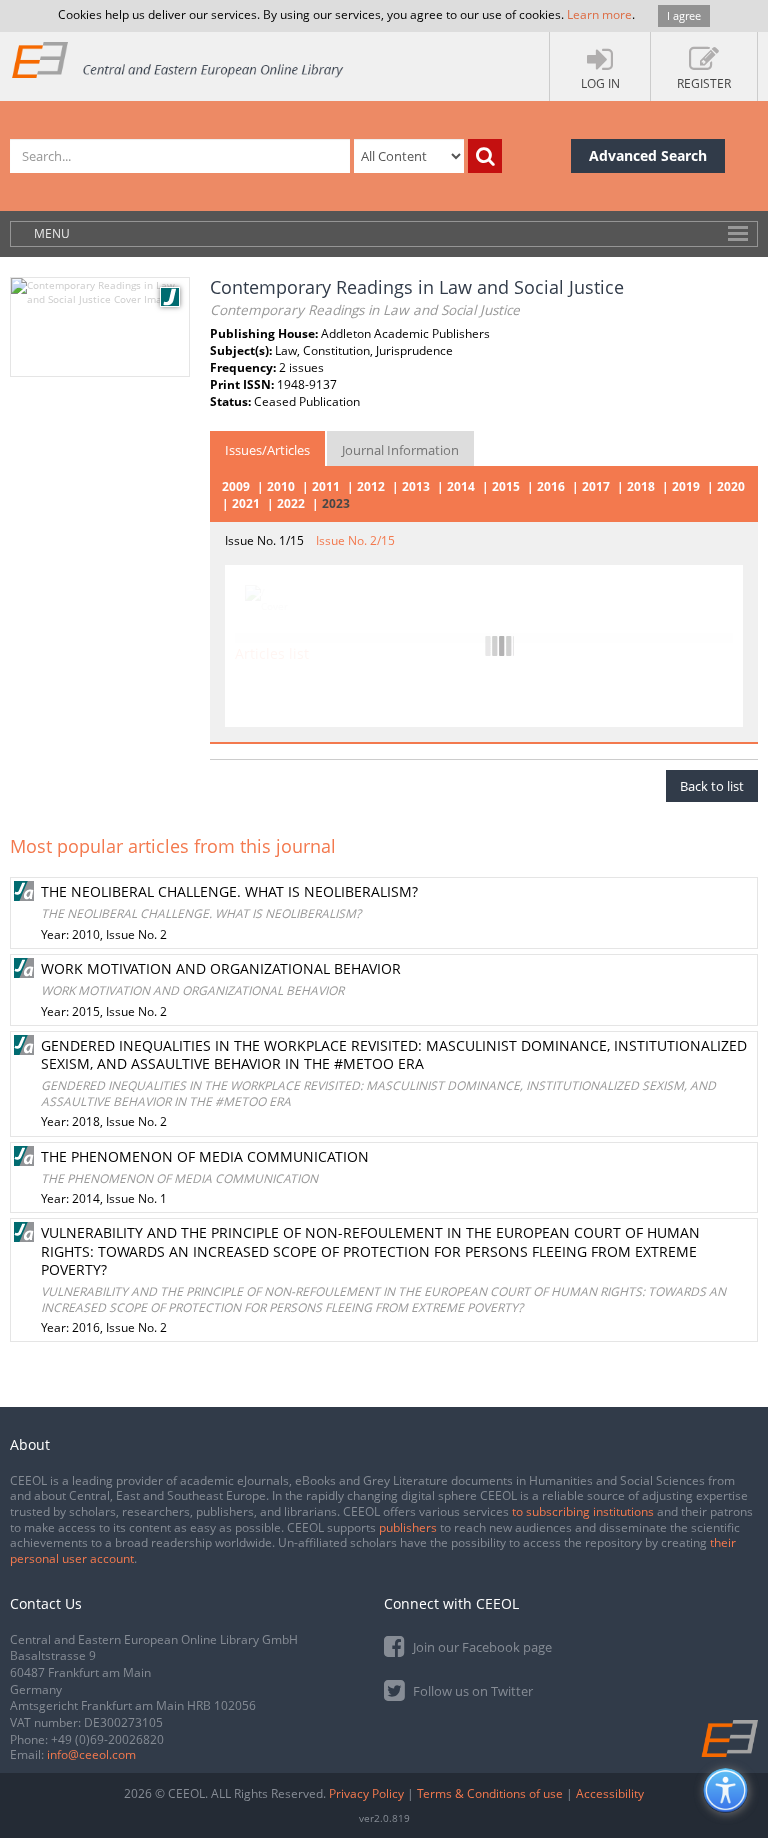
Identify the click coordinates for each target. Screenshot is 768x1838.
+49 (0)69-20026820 (107, 1739)
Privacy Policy (366, 1793)
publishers (408, 1527)
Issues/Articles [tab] (267, 450)
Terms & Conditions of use (490, 1793)
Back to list (712, 786)
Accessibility (610, 1793)
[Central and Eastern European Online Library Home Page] (178, 59)
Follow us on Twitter (471, 1691)
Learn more (599, 14)
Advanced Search (648, 155)
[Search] (485, 156)
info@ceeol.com (91, 1754)
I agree (684, 15)
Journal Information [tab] (400, 450)
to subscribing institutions (583, 1511)
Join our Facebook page (481, 1647)
